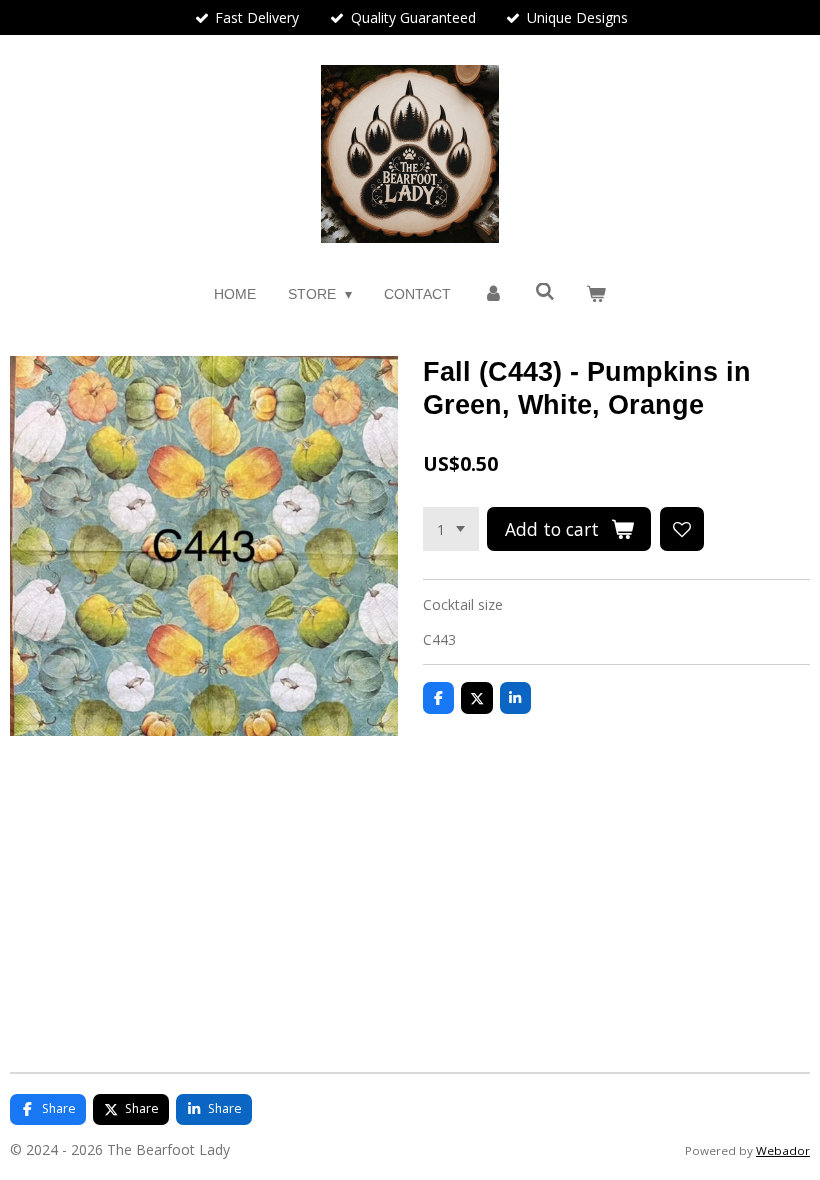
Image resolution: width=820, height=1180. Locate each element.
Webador (783, 1150)
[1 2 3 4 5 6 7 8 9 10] (451, 529)
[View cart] (597, 294)
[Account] (493, 294)
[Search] (545, 292)
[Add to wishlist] (682, 529)
